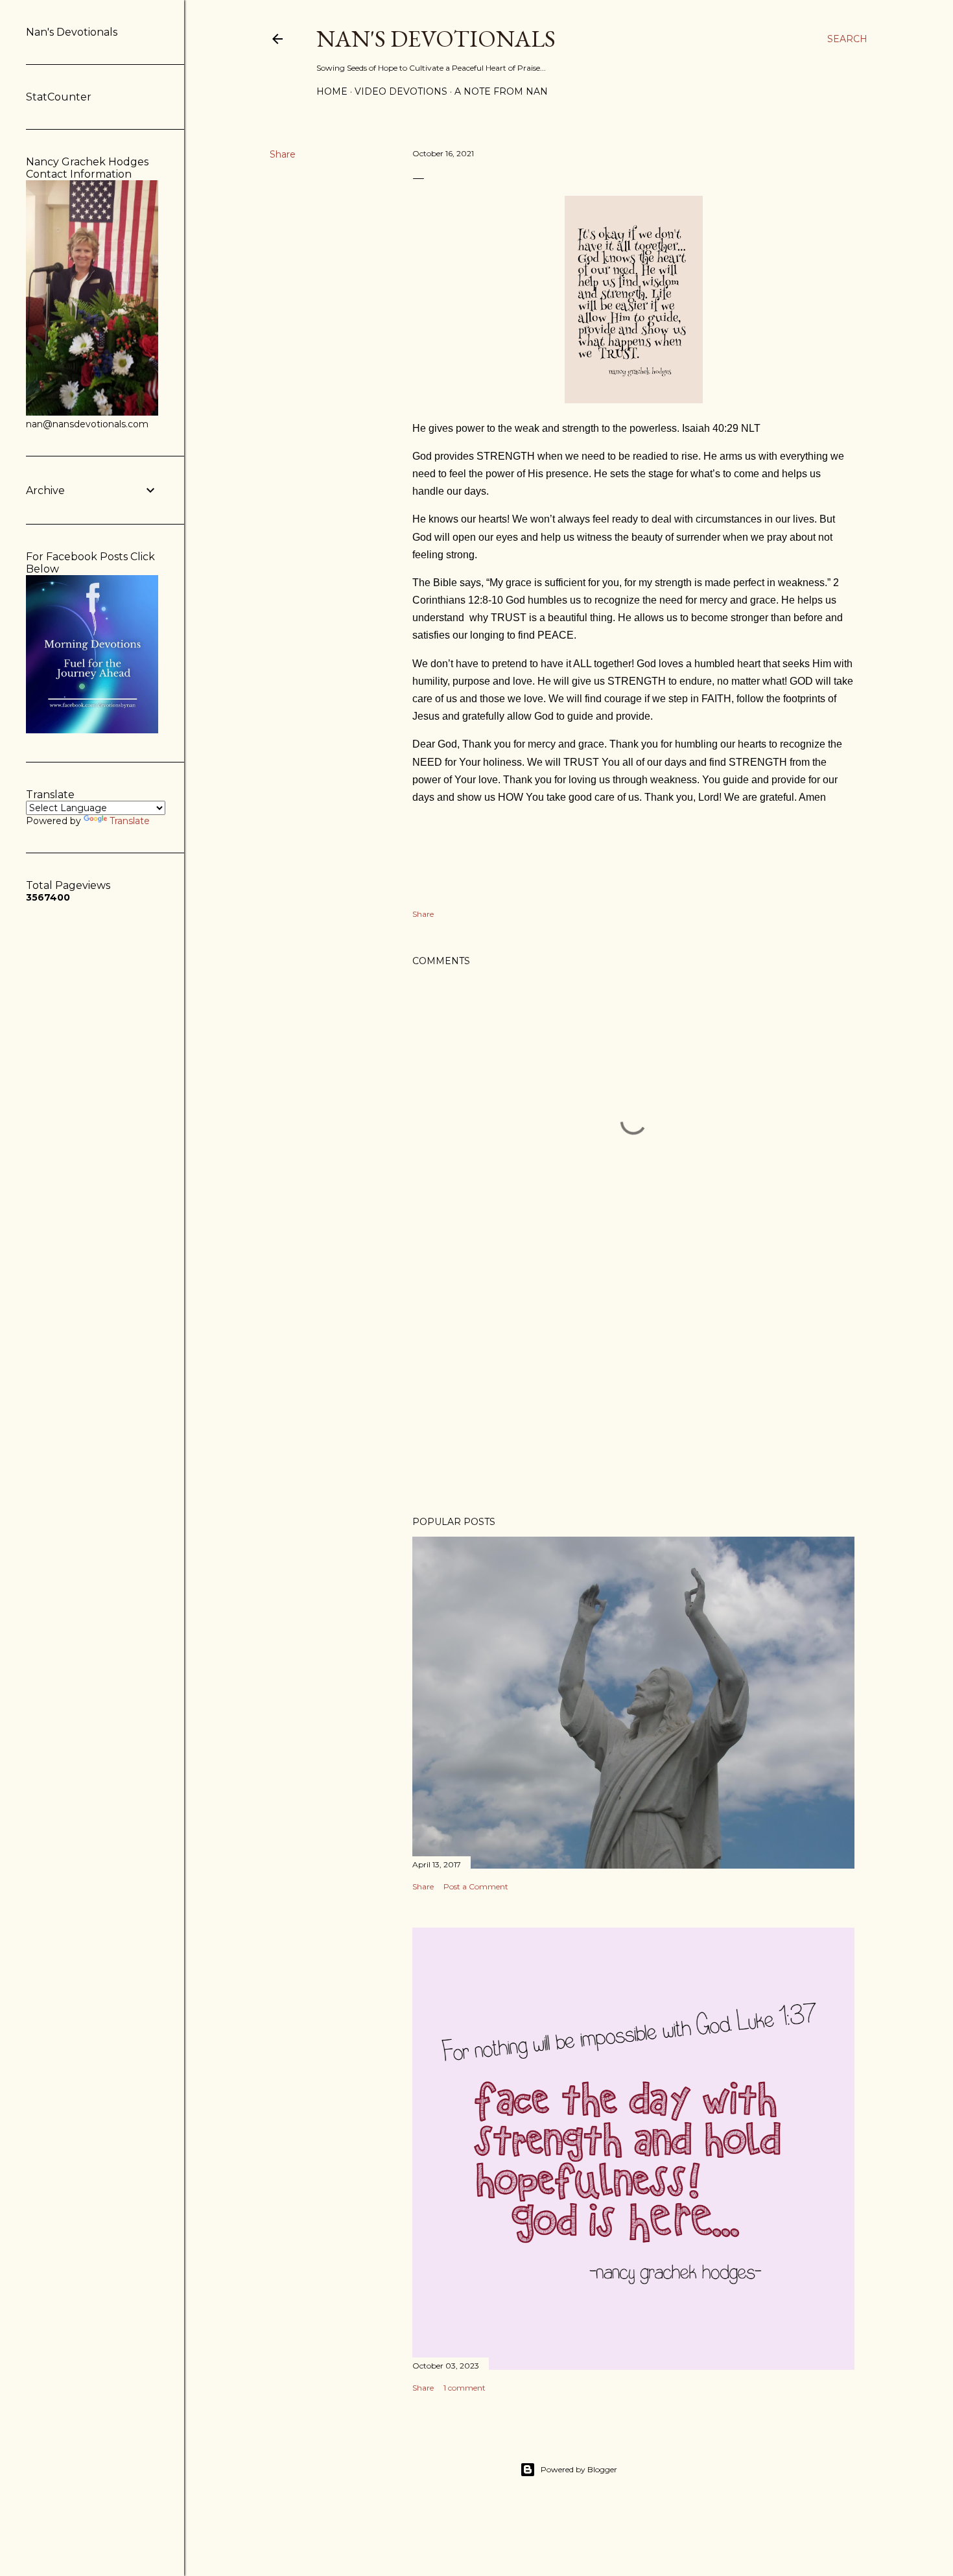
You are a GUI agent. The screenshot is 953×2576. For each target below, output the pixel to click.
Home (332, 91)
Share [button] (283, 154)
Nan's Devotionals (436, 39)
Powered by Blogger (579, 2469)
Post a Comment (476, 1886)
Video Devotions (401, 91)
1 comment (465, 2388)
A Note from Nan (501, 91)
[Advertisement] (633, 1393)
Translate (130, 821)
